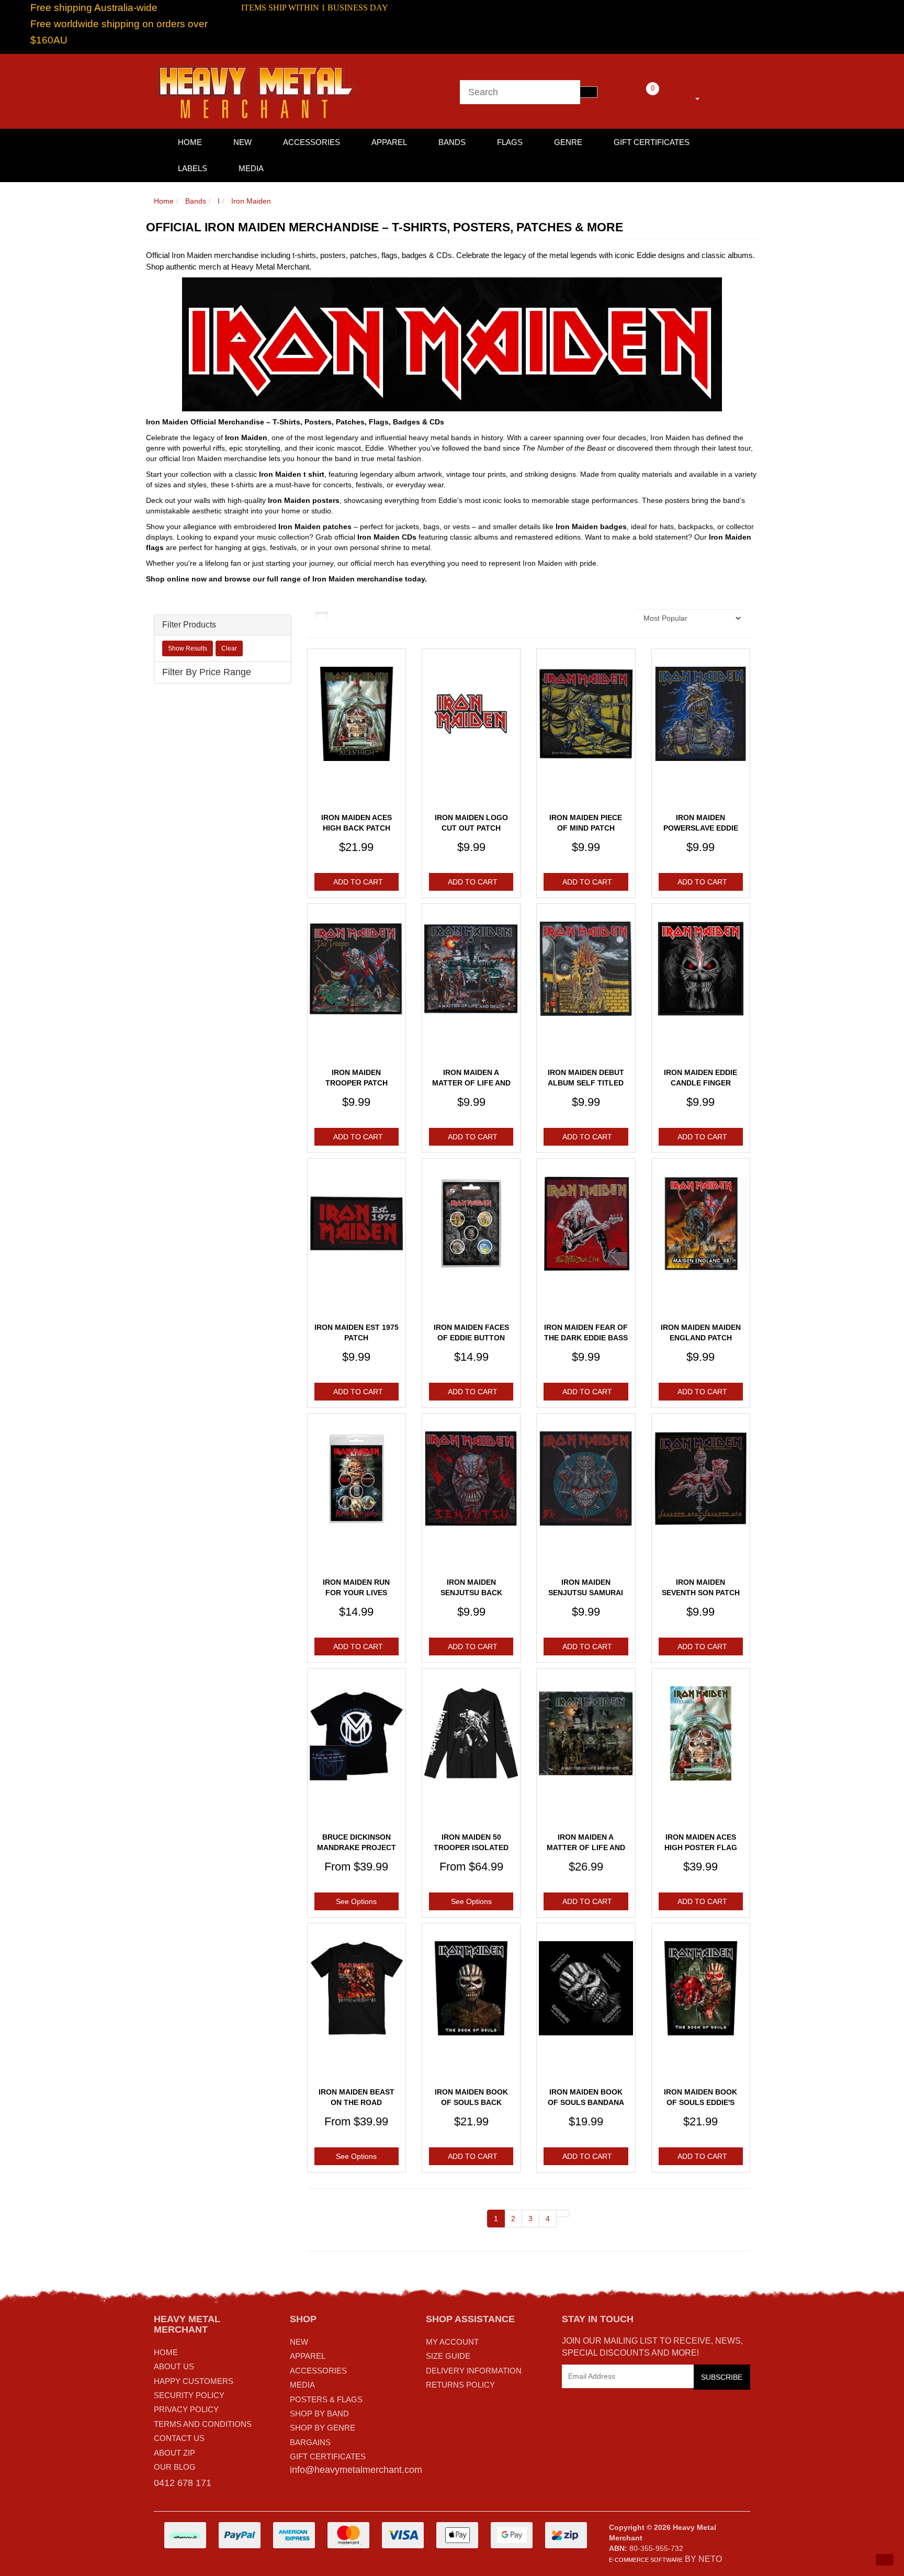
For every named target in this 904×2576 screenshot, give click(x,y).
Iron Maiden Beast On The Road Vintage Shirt (357, 2102)
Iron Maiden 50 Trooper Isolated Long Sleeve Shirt (471, 1847)
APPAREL (308, 2356)
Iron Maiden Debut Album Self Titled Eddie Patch (586, 1083)
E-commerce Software (646, 2560)
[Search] (589, 92)
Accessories (312, 142)
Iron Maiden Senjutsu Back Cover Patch (471, 1592)
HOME (190, 142)
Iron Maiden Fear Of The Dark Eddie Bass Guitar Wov (586, 1337)
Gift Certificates (652, 142)
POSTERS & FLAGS (326, 2399)
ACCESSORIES (318, 2371)
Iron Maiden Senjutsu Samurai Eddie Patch (586, 1592)
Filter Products (189, 625)
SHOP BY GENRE (323, 2428)
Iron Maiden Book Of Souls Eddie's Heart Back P (700, 2102)
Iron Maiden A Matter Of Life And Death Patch (471, 1083)
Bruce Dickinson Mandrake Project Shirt (357, 1847)
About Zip (174, 2453)
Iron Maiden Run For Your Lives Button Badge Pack (357, 1592)
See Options (356, 1901)
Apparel (389, 142)
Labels (193, 168)
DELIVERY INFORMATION (474, 2371)
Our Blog (175, 2467)
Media (251, 168)
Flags (510, 142)
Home (164, 201)
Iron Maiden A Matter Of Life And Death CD (586, 1847)
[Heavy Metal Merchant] (258, 91)
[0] (638, 97)
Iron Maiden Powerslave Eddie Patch (701, 828)
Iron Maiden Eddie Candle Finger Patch (700, 1083)
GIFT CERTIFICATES (328, 2456)
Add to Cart (358, 882)
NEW (299, 2342)
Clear (229, 648)
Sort (617, 618)
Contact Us (179, 2438)
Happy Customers (194, 2381)
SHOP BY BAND (319, 2413)
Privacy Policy (186, 2409)
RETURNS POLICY (460, 2385)
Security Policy (189, 2395)
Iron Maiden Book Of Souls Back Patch (471, 2102)
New (242, 142)
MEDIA (302, 2385)
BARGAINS (310, 2442)
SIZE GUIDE (448, 2356)
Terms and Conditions (203, 2424)
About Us (174, 2366)
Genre (568, 142)
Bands (452, 142)
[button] (885, 2560)
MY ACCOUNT (452, 2342)
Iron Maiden (251, 201)
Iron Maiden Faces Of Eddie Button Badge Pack (471, 1337)
